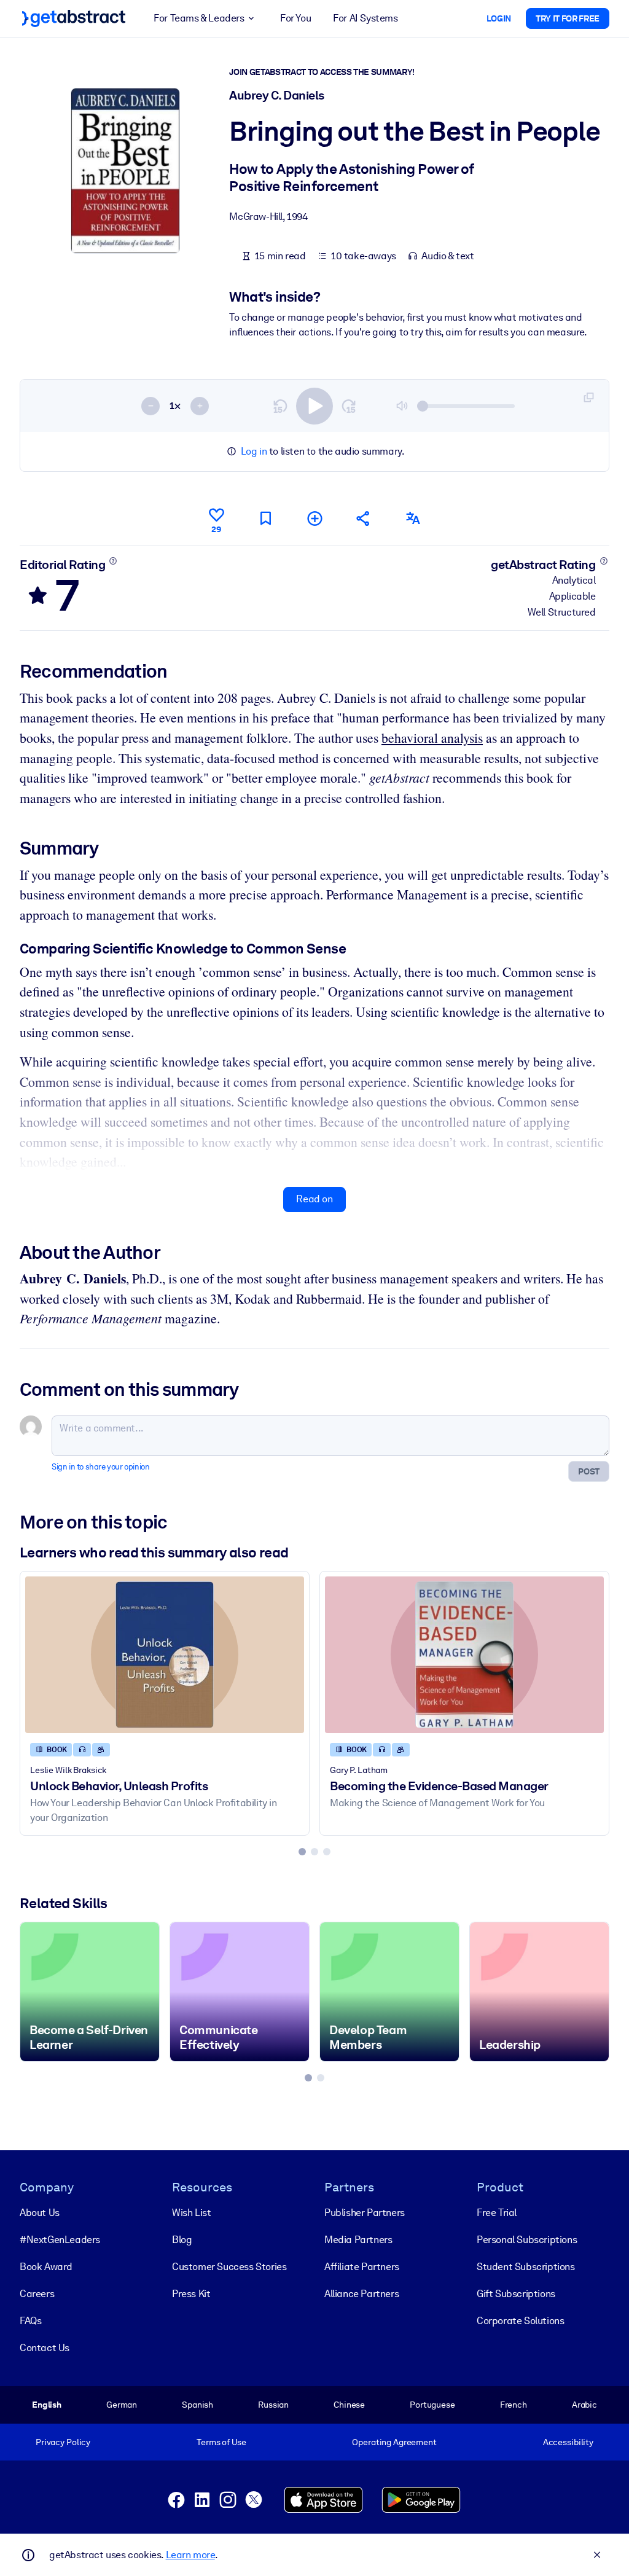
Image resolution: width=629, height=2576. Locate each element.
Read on (314, 1199)
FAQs (30, 2321)
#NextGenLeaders (60, 2240)
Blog (182, 2240)
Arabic (584, 2405)
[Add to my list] (314, 518)
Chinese (349, 2405)
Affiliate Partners (362, 2267)
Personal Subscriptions (527, 2240)
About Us (40, 2213)
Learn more (190, 2555)
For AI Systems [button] (365, 18)
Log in (254, 451)
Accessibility (568, 2442)
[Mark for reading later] (265, 518)
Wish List (191, 2213)
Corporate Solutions (520, 2321)
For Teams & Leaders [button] (199, 18)
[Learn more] (113, 561)
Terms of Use (221, 2442)
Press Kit (191, 2294)
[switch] (314, 406)
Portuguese (432, 2405)
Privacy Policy (63, 2442)
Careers (37, 2294)
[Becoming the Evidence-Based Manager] (464, 1655)
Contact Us (45, 2348)
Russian (273, 2405)
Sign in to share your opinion (100, 1467)
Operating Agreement (394, 2442)
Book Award (46, 2267)
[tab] (302, 1852)
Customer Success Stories (229, 2267)
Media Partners (358, 2240)
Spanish (197, 2405)
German (122, 2405)
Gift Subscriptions (516, 2294)
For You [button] (295, 18)
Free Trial (497, 2213)
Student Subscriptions (526, 2267)
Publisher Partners (365, 2213)
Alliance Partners (361, 2294)
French (514, 2405)
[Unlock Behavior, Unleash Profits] (165, 1655)
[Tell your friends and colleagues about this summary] (364, 518)
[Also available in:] (413, 518)
